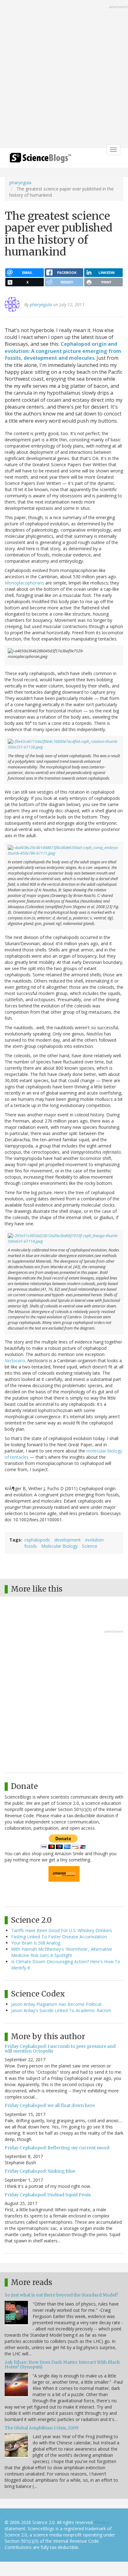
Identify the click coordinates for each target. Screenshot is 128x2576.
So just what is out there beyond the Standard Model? (61, 2295)
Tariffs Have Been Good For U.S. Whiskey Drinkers (62, 1930)
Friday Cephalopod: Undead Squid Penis (48, 2195)
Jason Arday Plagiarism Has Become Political (56, 2004)
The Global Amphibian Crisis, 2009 (42, 2428)
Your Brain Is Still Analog (36, 1943)
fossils (31, 1546)
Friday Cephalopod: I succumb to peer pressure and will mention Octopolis (60, 2049)
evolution (94, 1540)
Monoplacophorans (24, 583)
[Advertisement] (64, 75)
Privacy (102, 2522)
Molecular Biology (59, 1546)
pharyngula (20, 183)
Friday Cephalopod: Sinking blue (40, 2171)
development (68, 1540)
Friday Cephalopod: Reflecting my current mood (57, 2148)
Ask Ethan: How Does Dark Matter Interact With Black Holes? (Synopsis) (62, 2365)
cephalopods (37, 1540)
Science (90, 1546)
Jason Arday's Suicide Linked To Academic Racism (61, 2010)
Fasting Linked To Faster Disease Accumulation (59, 1937)
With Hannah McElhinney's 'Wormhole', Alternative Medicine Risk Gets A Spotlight (62, 1952)
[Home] (40, 160)
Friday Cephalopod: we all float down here (50, 2105)
